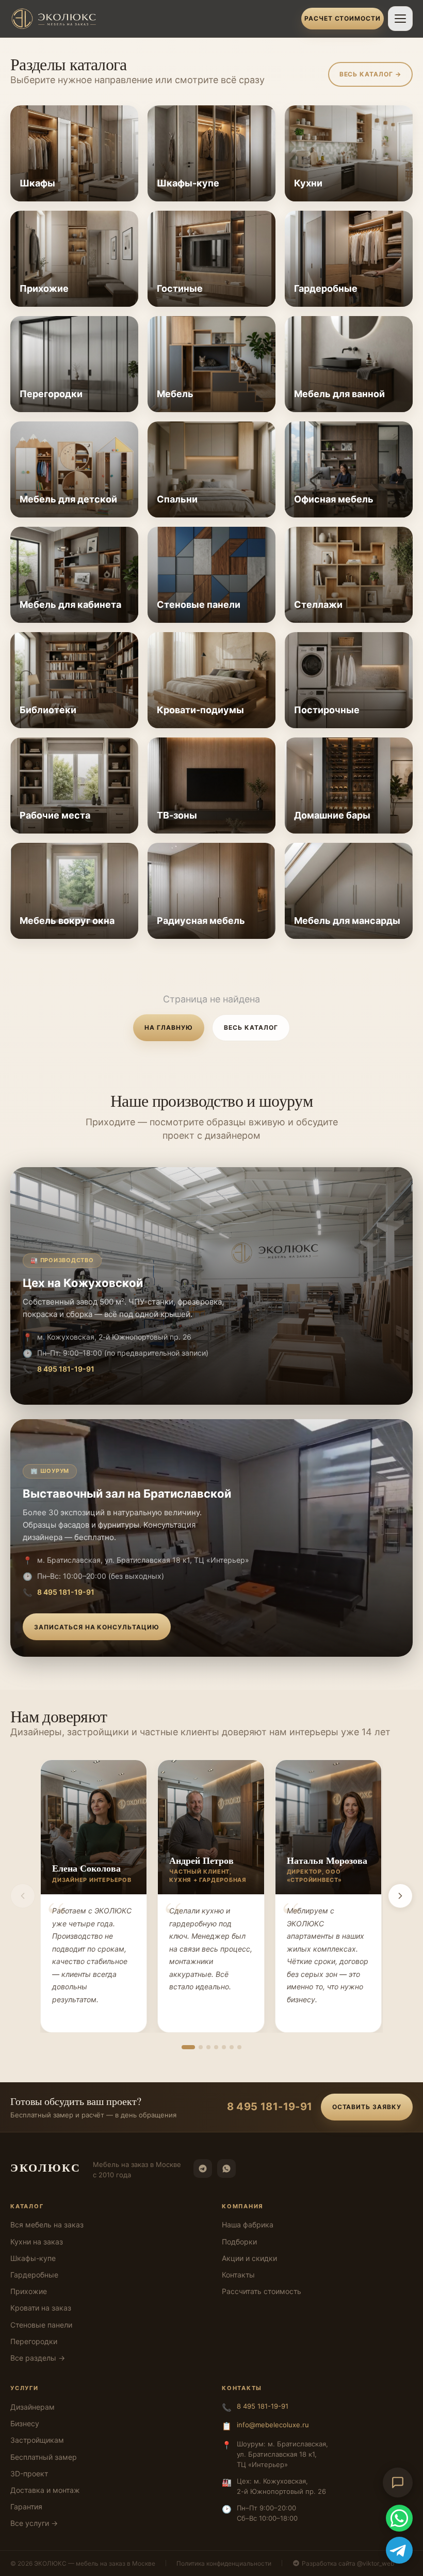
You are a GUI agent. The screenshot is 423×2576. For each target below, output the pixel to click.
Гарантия (26, 2507)
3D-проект (29, 2473)
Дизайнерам (32, 2407)
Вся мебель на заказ (47, 2225)
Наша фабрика (248, 2225)
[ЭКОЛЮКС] (153, 19)
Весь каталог (251, 1027)
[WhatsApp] (226, 2169)
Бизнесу (25, 2423)
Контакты (238, 2275)
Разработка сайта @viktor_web (348, 2563)
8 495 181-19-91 (66, 1369)
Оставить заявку (367, 2107)
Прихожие (29, 2291)
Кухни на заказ (37, 2242)
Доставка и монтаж (45, 2490)
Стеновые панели (41, 2325)
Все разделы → (38, 2358)
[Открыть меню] (400, 19)
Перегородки (34, 2341)
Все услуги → (34, 2523)
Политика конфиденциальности (224, 2563)
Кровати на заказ (41, 2308)
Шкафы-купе (33, 2258)
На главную (169, 1027)
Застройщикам (37, 2440)
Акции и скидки (249, 2258)
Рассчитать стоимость (262, 2291)
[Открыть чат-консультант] (398, 2483)
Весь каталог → (370, 74)
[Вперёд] (400, 1896)
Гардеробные (34, 2275)
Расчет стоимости (343, 18)
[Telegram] (203, 2169)
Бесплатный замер (44, 2457)
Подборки (239, 2242)
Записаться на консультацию (97, 1627)
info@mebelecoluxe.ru (273, 2425)
